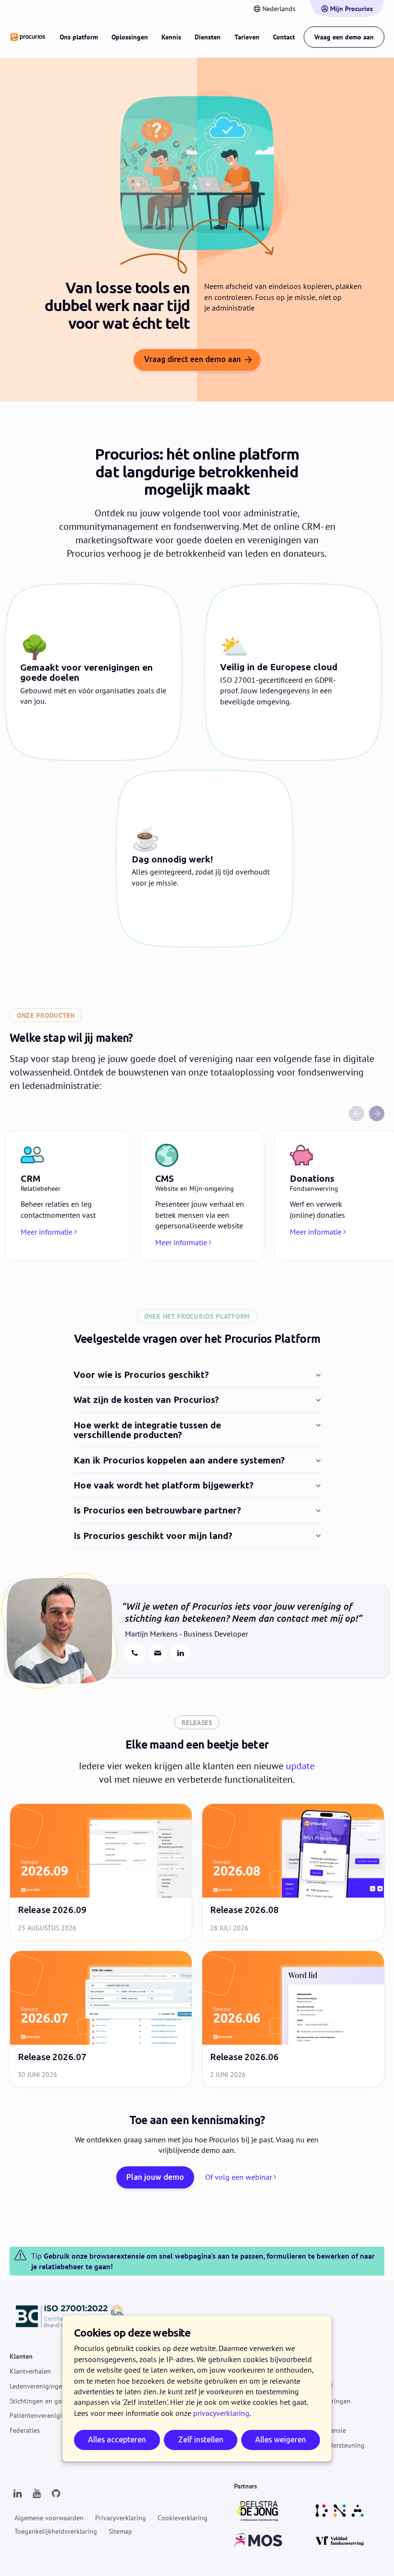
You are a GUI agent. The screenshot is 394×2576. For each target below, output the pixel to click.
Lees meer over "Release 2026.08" (293, 1872)
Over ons (311, 2372)
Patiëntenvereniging (40, 2416)
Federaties (25, 2431)
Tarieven (247, 37)
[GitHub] (56, 2494)
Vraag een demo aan (344, 37)
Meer (305, 2357)
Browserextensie (322, 2431)
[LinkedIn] (17, 2494)
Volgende (377, 1113)
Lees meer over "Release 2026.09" (101, 1872)
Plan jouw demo (155, 2177)
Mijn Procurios (351, 9)
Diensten (208, 37)
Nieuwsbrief (315, 2386)
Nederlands (279, 9)
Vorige (357, 1113)
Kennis (171, 37)
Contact (284, 37)
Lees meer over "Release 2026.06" (293, 2019)
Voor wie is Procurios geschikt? (141, 1375)
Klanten (21, 2357)
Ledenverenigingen (38, 2386)
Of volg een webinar (239, 2177)
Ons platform (79, 37)
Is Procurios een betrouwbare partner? (157, 1511)
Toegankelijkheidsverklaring (56, 2531)
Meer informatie (47, 1232)
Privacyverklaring (121, 2518)
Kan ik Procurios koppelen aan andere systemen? (179, 1461)
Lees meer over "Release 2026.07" (101, 2019)
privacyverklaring (221, 2413)
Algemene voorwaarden (49, 2518)
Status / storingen (324, 2401)
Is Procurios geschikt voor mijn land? (153, 1536)
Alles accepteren (117, 2440)
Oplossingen (130, 37)
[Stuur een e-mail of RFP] (158, 1653)
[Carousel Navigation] (197, 1113)
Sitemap (120, 2531)
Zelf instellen (201, 2440)
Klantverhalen (30, 2372)
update (300, 1766)
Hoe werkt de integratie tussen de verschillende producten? (147, 1431)
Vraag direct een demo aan (192, 359)
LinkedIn (181, 1653)
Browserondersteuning (331, 2445)
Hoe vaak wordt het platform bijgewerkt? (164, 1486)
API (303, 2416)
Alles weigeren (281, 2440)
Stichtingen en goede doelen (52, 2401)
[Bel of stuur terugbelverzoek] (135, 1653)
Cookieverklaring (183, 2518)
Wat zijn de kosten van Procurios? (146, 1400)
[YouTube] (37, 2494)
